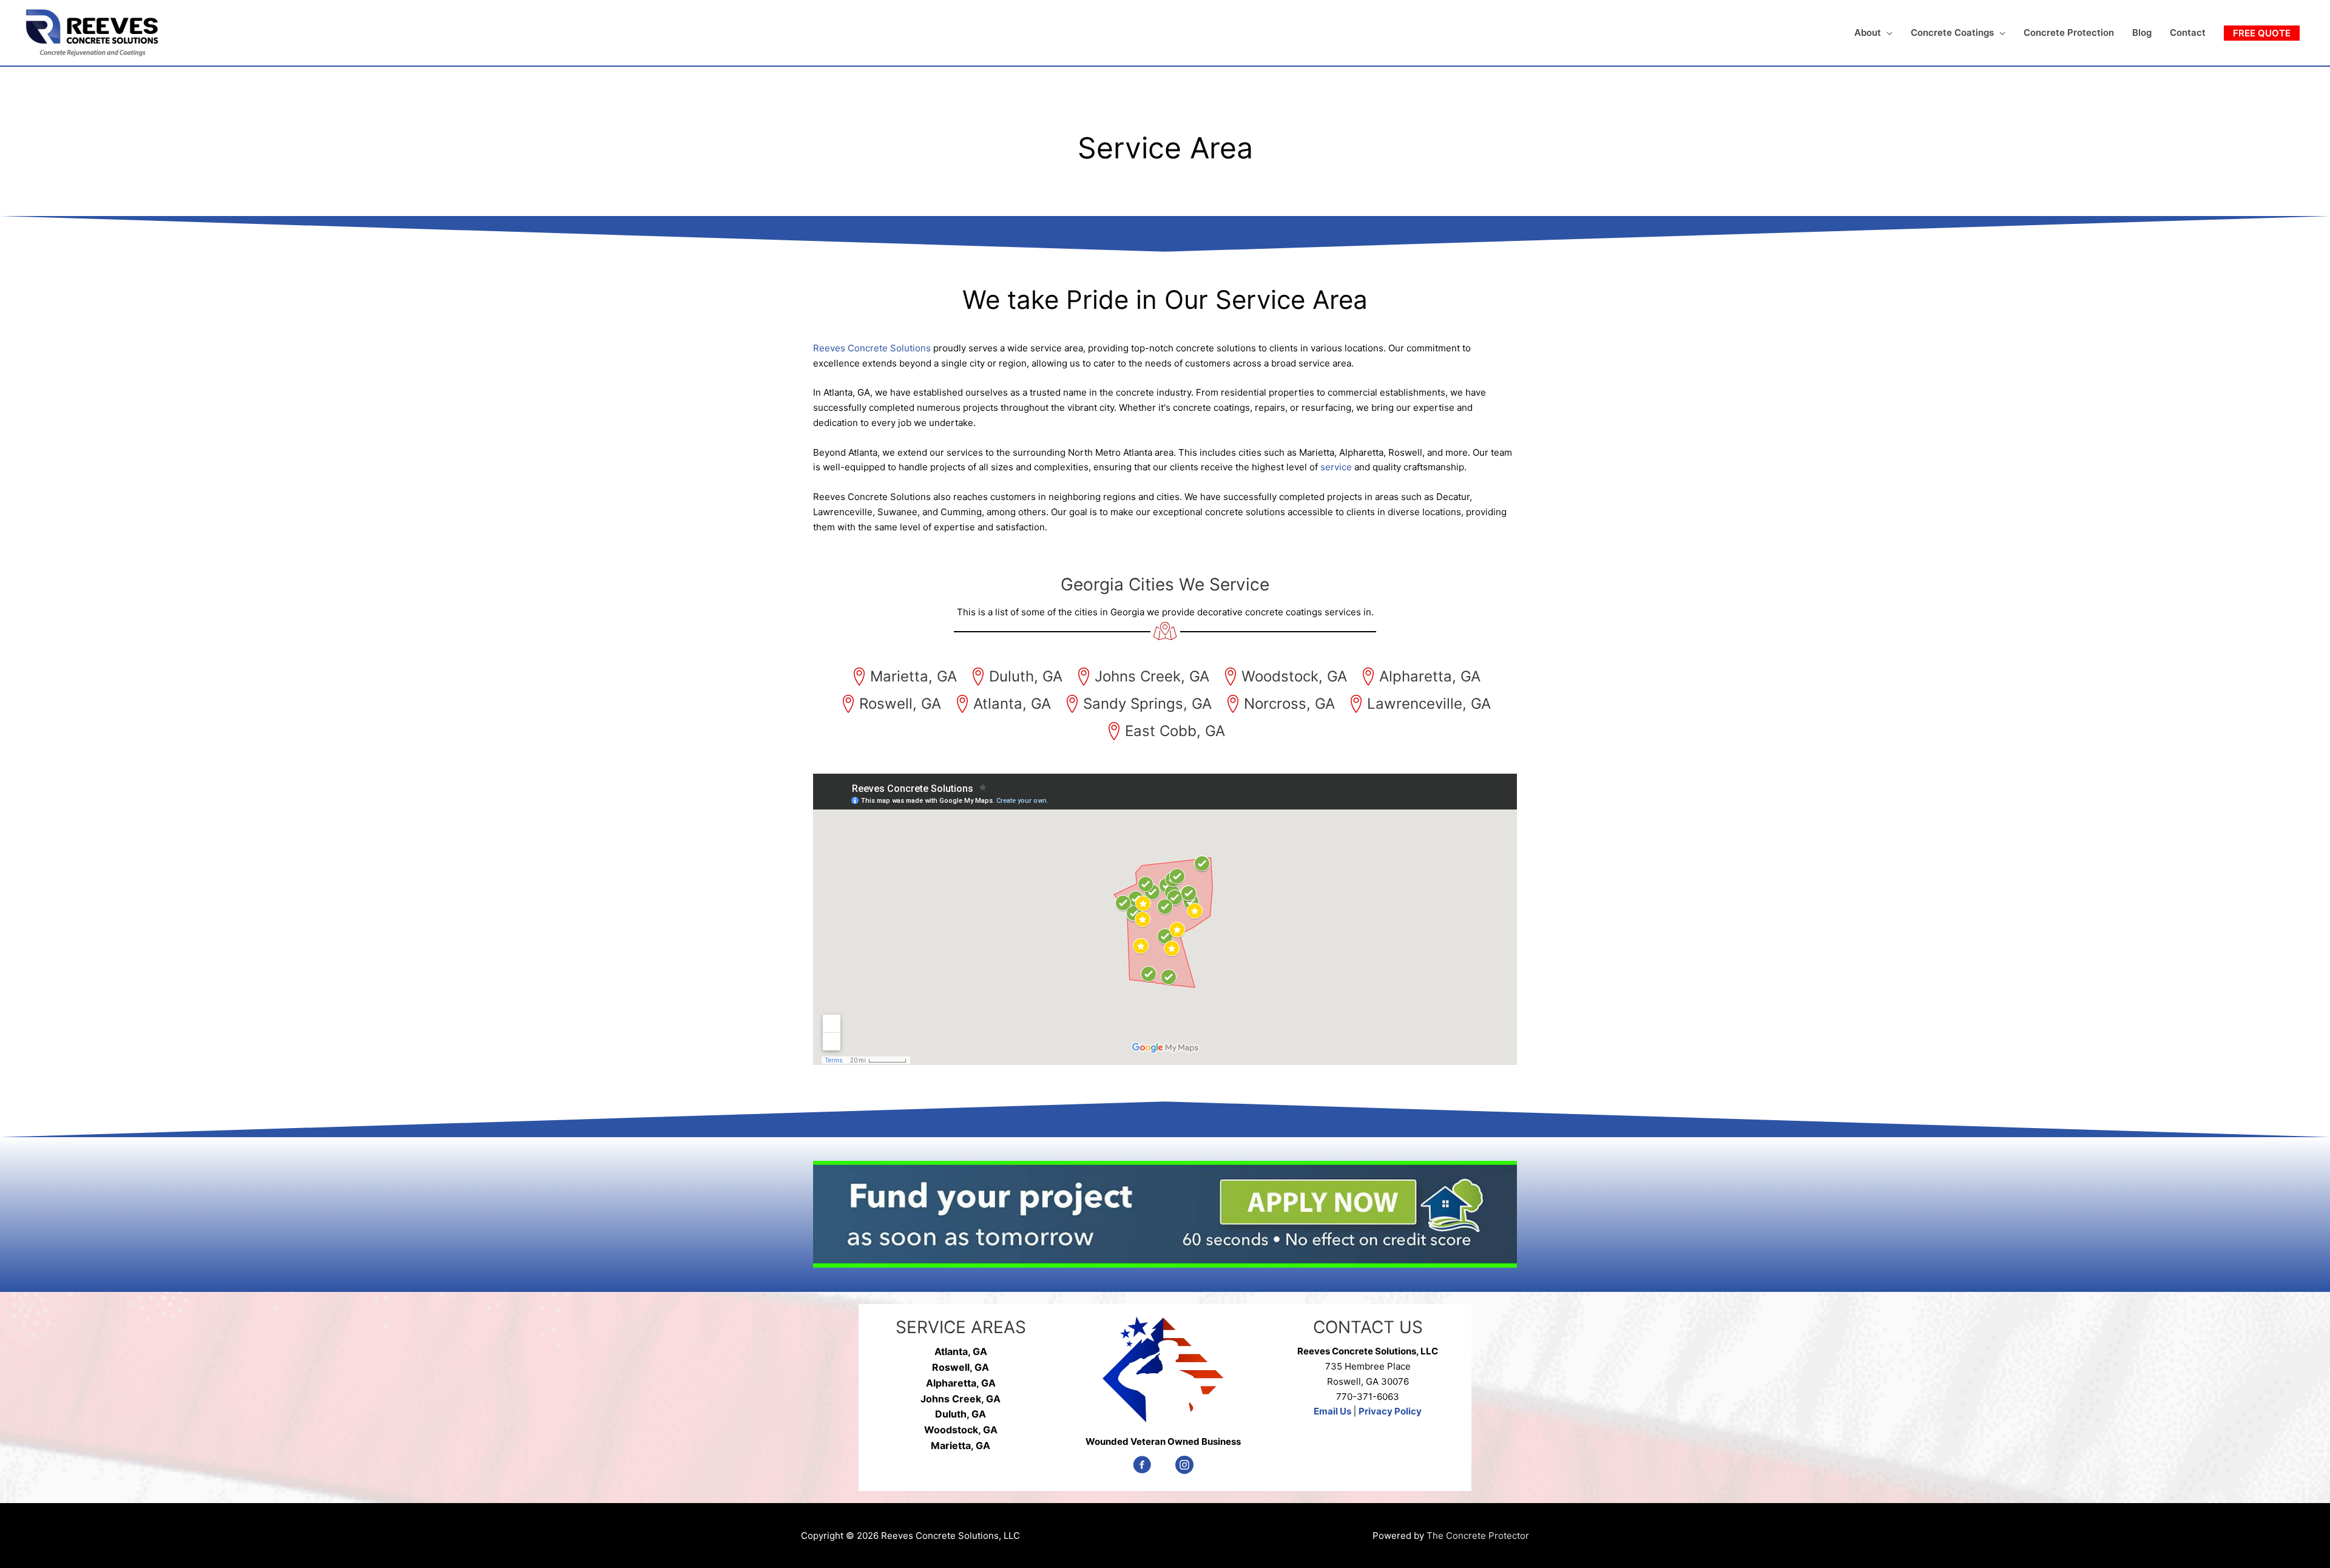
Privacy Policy (1390, 1411)
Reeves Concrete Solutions (872, 348)
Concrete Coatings (1952, 32)
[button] (2262, 33)
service (1336, 467)
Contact (2188, 32)
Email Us (1332, 1411)
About (1868, 32)
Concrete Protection (2069, 32)
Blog (2142, 32)
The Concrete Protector (1478, 1536)
